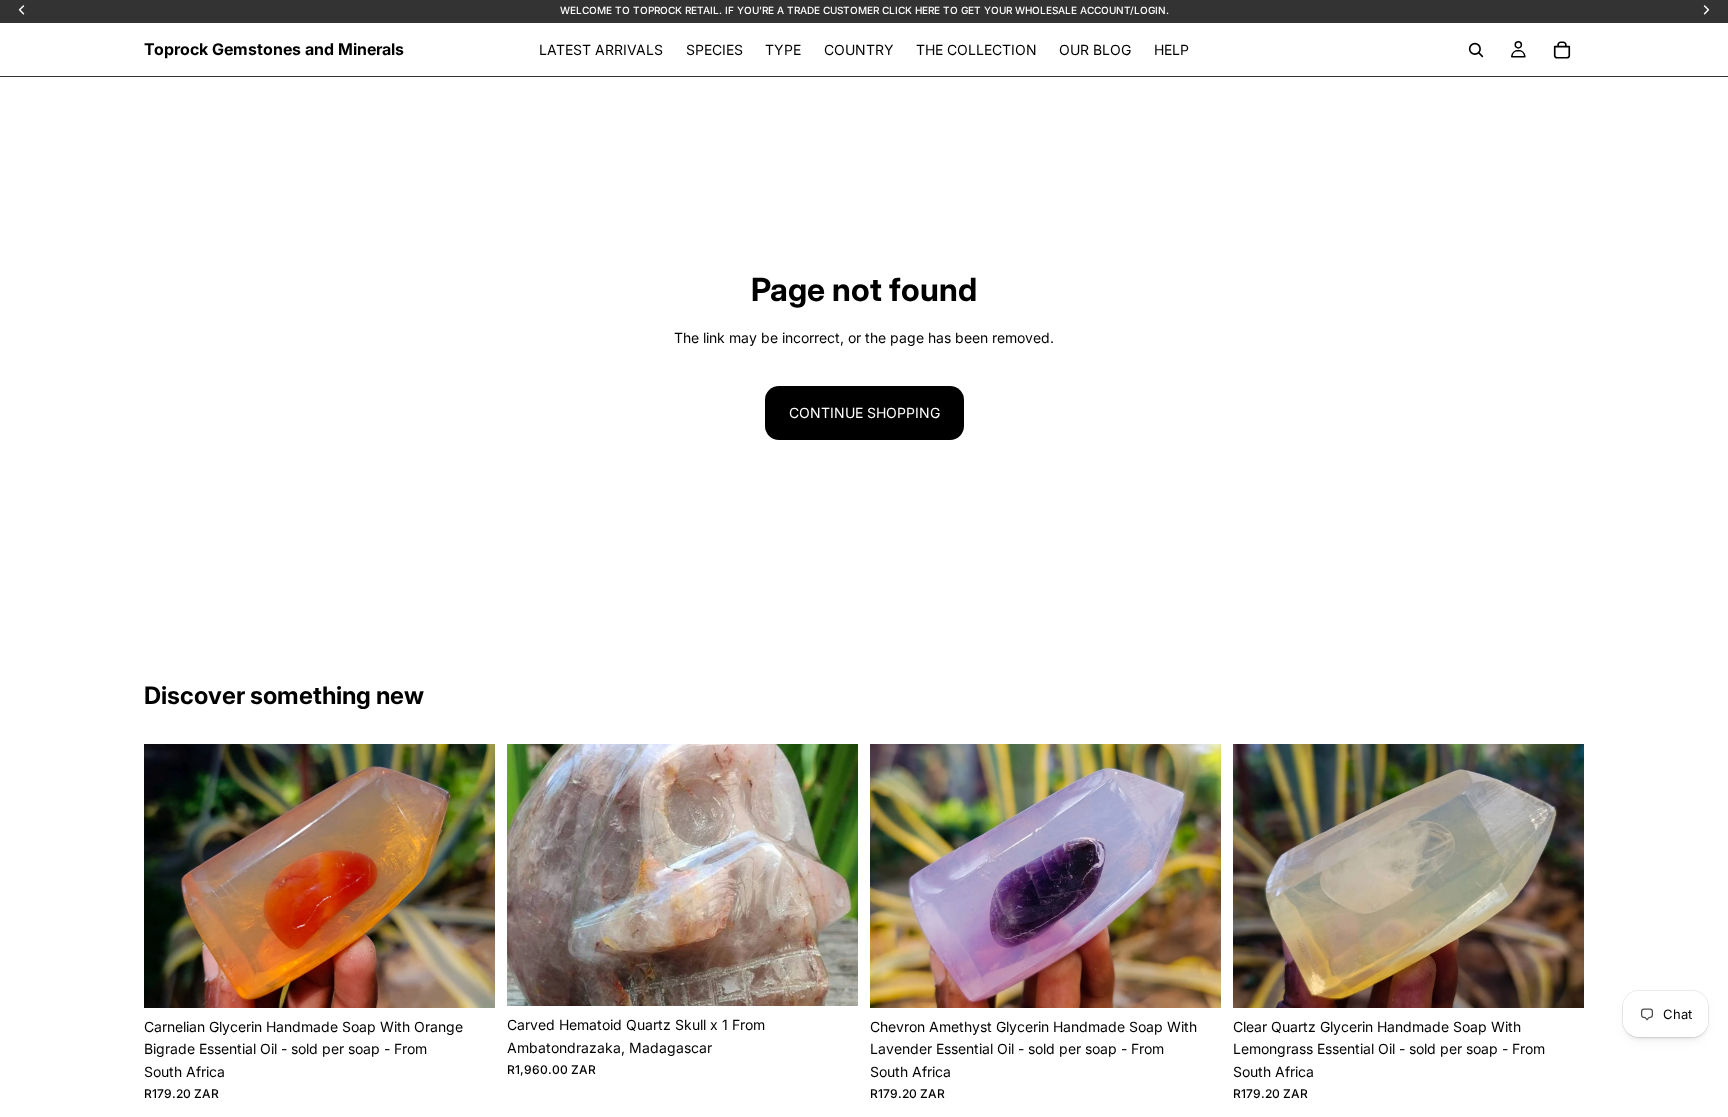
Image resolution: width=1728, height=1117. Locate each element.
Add (481, 976)
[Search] (1476, 50)
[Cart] (1562, 50)
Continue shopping (864, 412)
